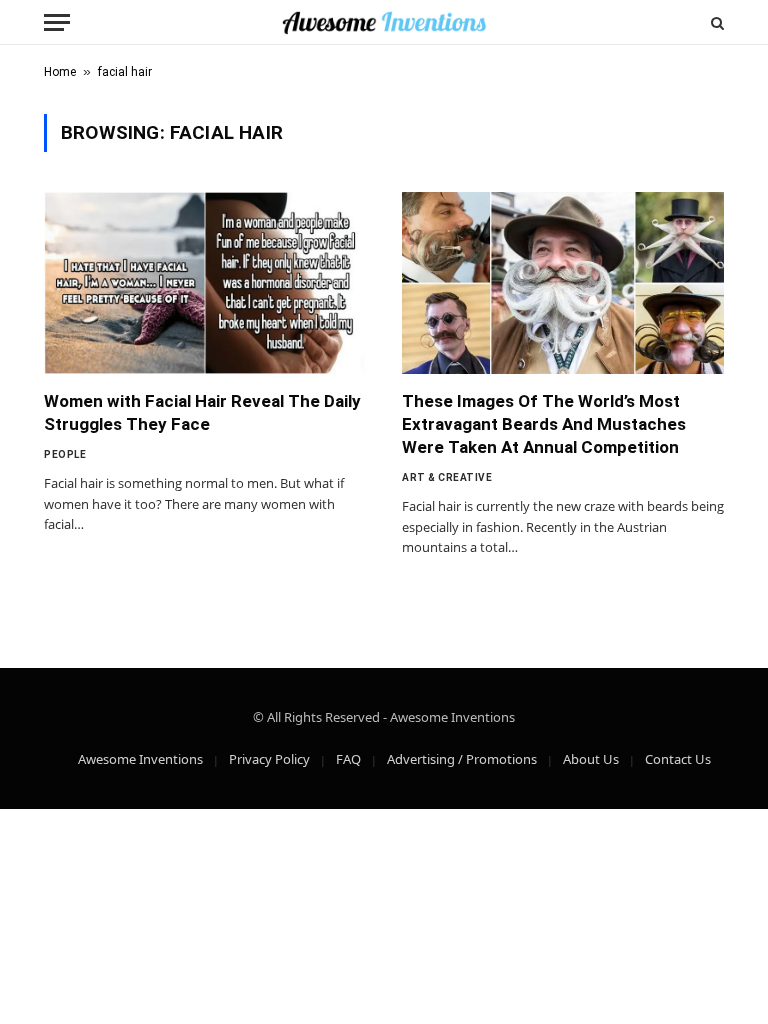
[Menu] (57, 22)
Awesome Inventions (140, 759)
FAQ (348, 759)
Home (60, 72)
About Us (591, 759)
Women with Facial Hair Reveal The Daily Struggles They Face (202, 412)
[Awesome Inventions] (383, 22)
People (65, 454)
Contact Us (678, 759)
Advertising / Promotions (462, 759)
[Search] (715, 22)
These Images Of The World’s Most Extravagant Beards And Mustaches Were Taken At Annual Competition (544, 424)
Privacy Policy (269, 759)
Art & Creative (447, 477)
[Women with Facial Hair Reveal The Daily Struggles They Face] (205, 282)
